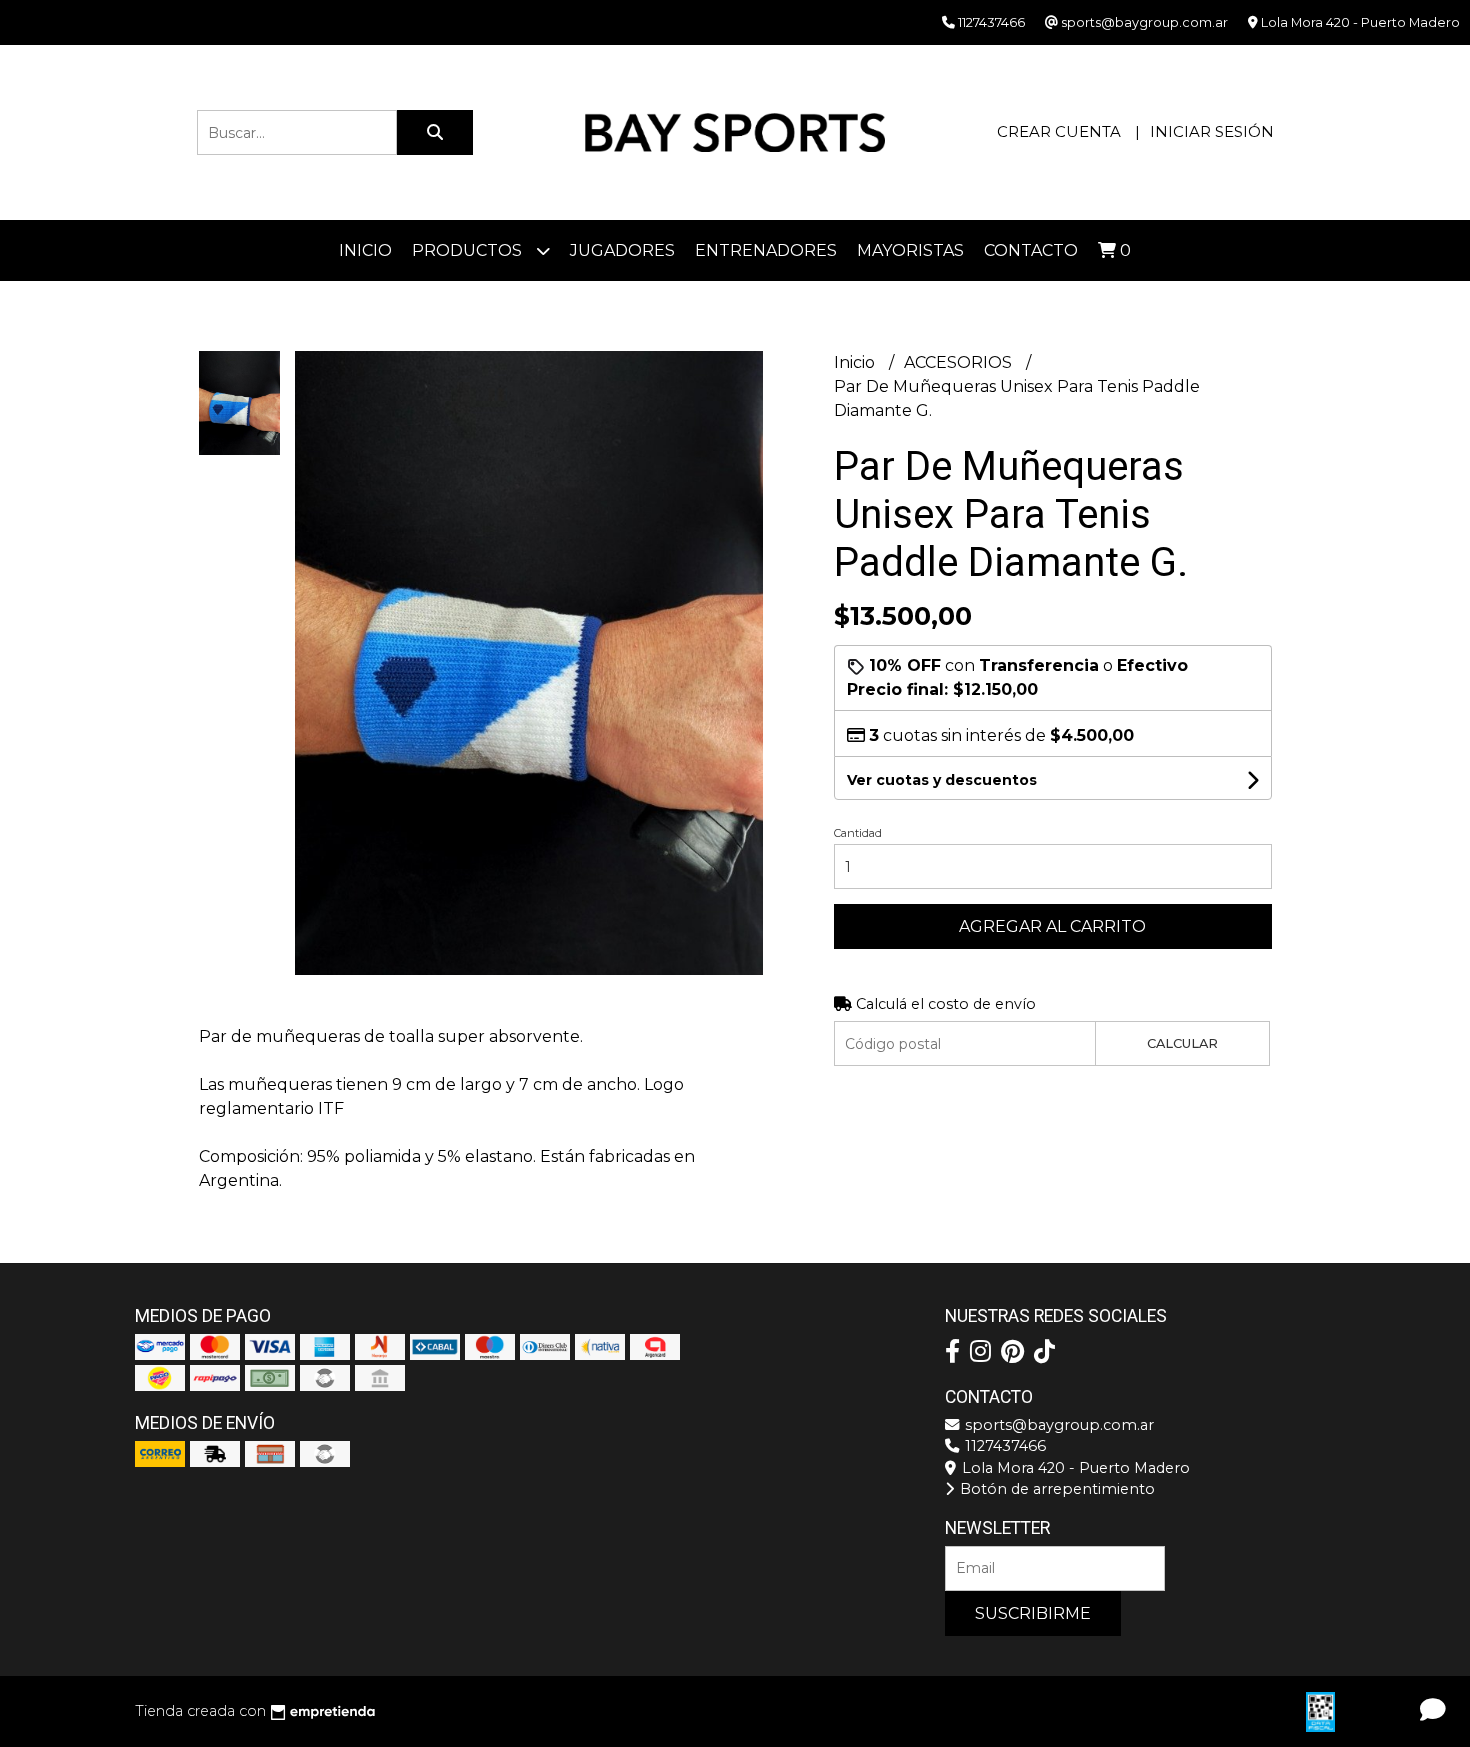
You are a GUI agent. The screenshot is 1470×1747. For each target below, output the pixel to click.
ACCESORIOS (960, 362)
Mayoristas (910, 250)
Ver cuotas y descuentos (942, 780)
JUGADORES (622, 250)
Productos (469, 250)
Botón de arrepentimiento (1055, 1489)
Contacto (1031, 250)
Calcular (1182, 1043)
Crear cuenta (1059, 131)
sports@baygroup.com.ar (1057, 1425)
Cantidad (858, 833)
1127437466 (1003, 1446)
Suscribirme (1033, 1613)
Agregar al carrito (1052, 926)
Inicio (365, 250)
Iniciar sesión (1212, 131)
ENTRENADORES (766, 250)
